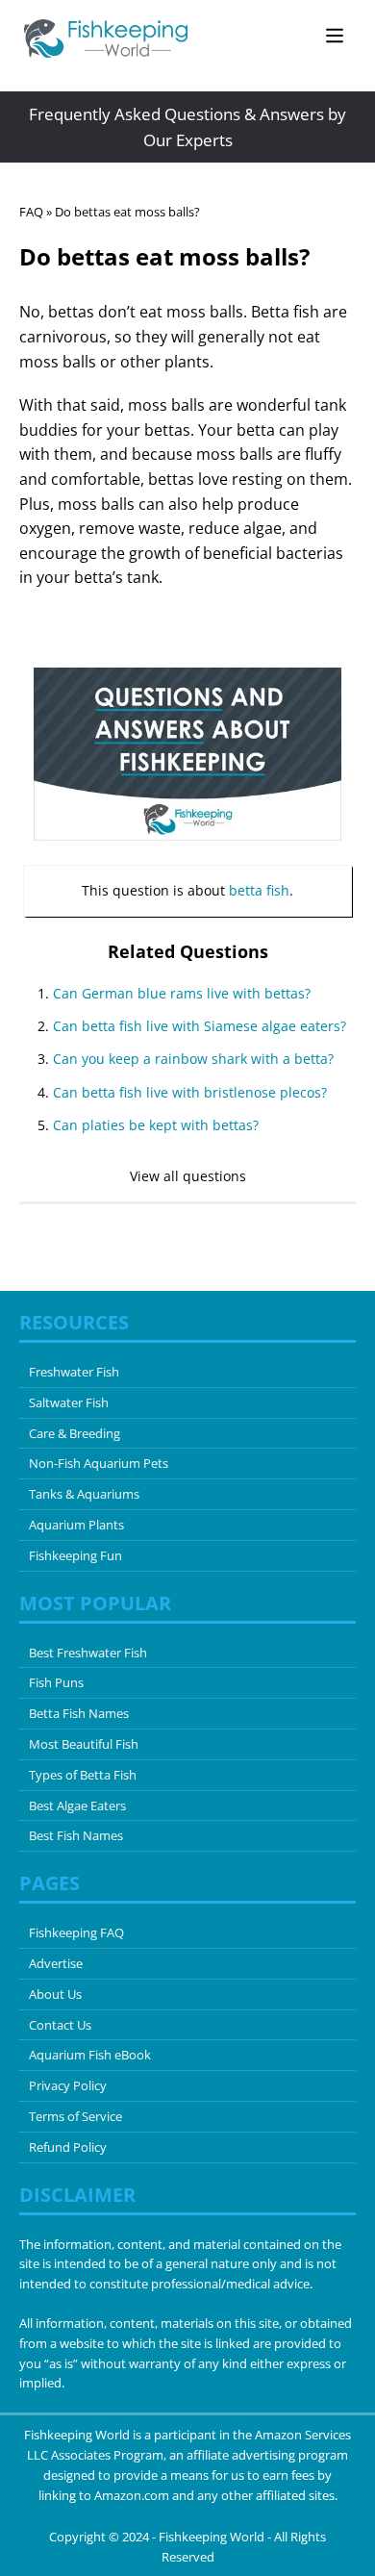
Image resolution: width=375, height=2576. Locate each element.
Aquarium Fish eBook (90, 2055)
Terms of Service (75, 2116)
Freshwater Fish (74, 1372)
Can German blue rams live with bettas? (182, 993)
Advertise (56, 1963)
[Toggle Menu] (335, 35)
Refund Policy (68, 2147)
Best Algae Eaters (77, 1806)
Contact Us (60, 2025)
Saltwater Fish (69, 1402)
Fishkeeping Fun (75, 1555)
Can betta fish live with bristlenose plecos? (190, 1092)
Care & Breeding (75, 1433)
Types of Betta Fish (83, 1775)
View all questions (188, 1176)
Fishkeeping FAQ (76, 1932)
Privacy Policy (68, 2085)
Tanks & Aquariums (84, 1494)
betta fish (259, 890)
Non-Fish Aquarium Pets (99, 1463)
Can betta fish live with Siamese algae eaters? (200, 1026)
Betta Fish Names (79, 1713)
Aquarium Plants (76, 1525)
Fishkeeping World (212, 2537)
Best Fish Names (76, 1835)
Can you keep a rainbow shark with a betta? (193, 1059)
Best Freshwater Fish (88, 1653)
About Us (55, 1994)
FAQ (31, 212)
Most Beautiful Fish (84, 1744)
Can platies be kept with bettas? (156, 1125)
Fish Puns (56, 1682)
